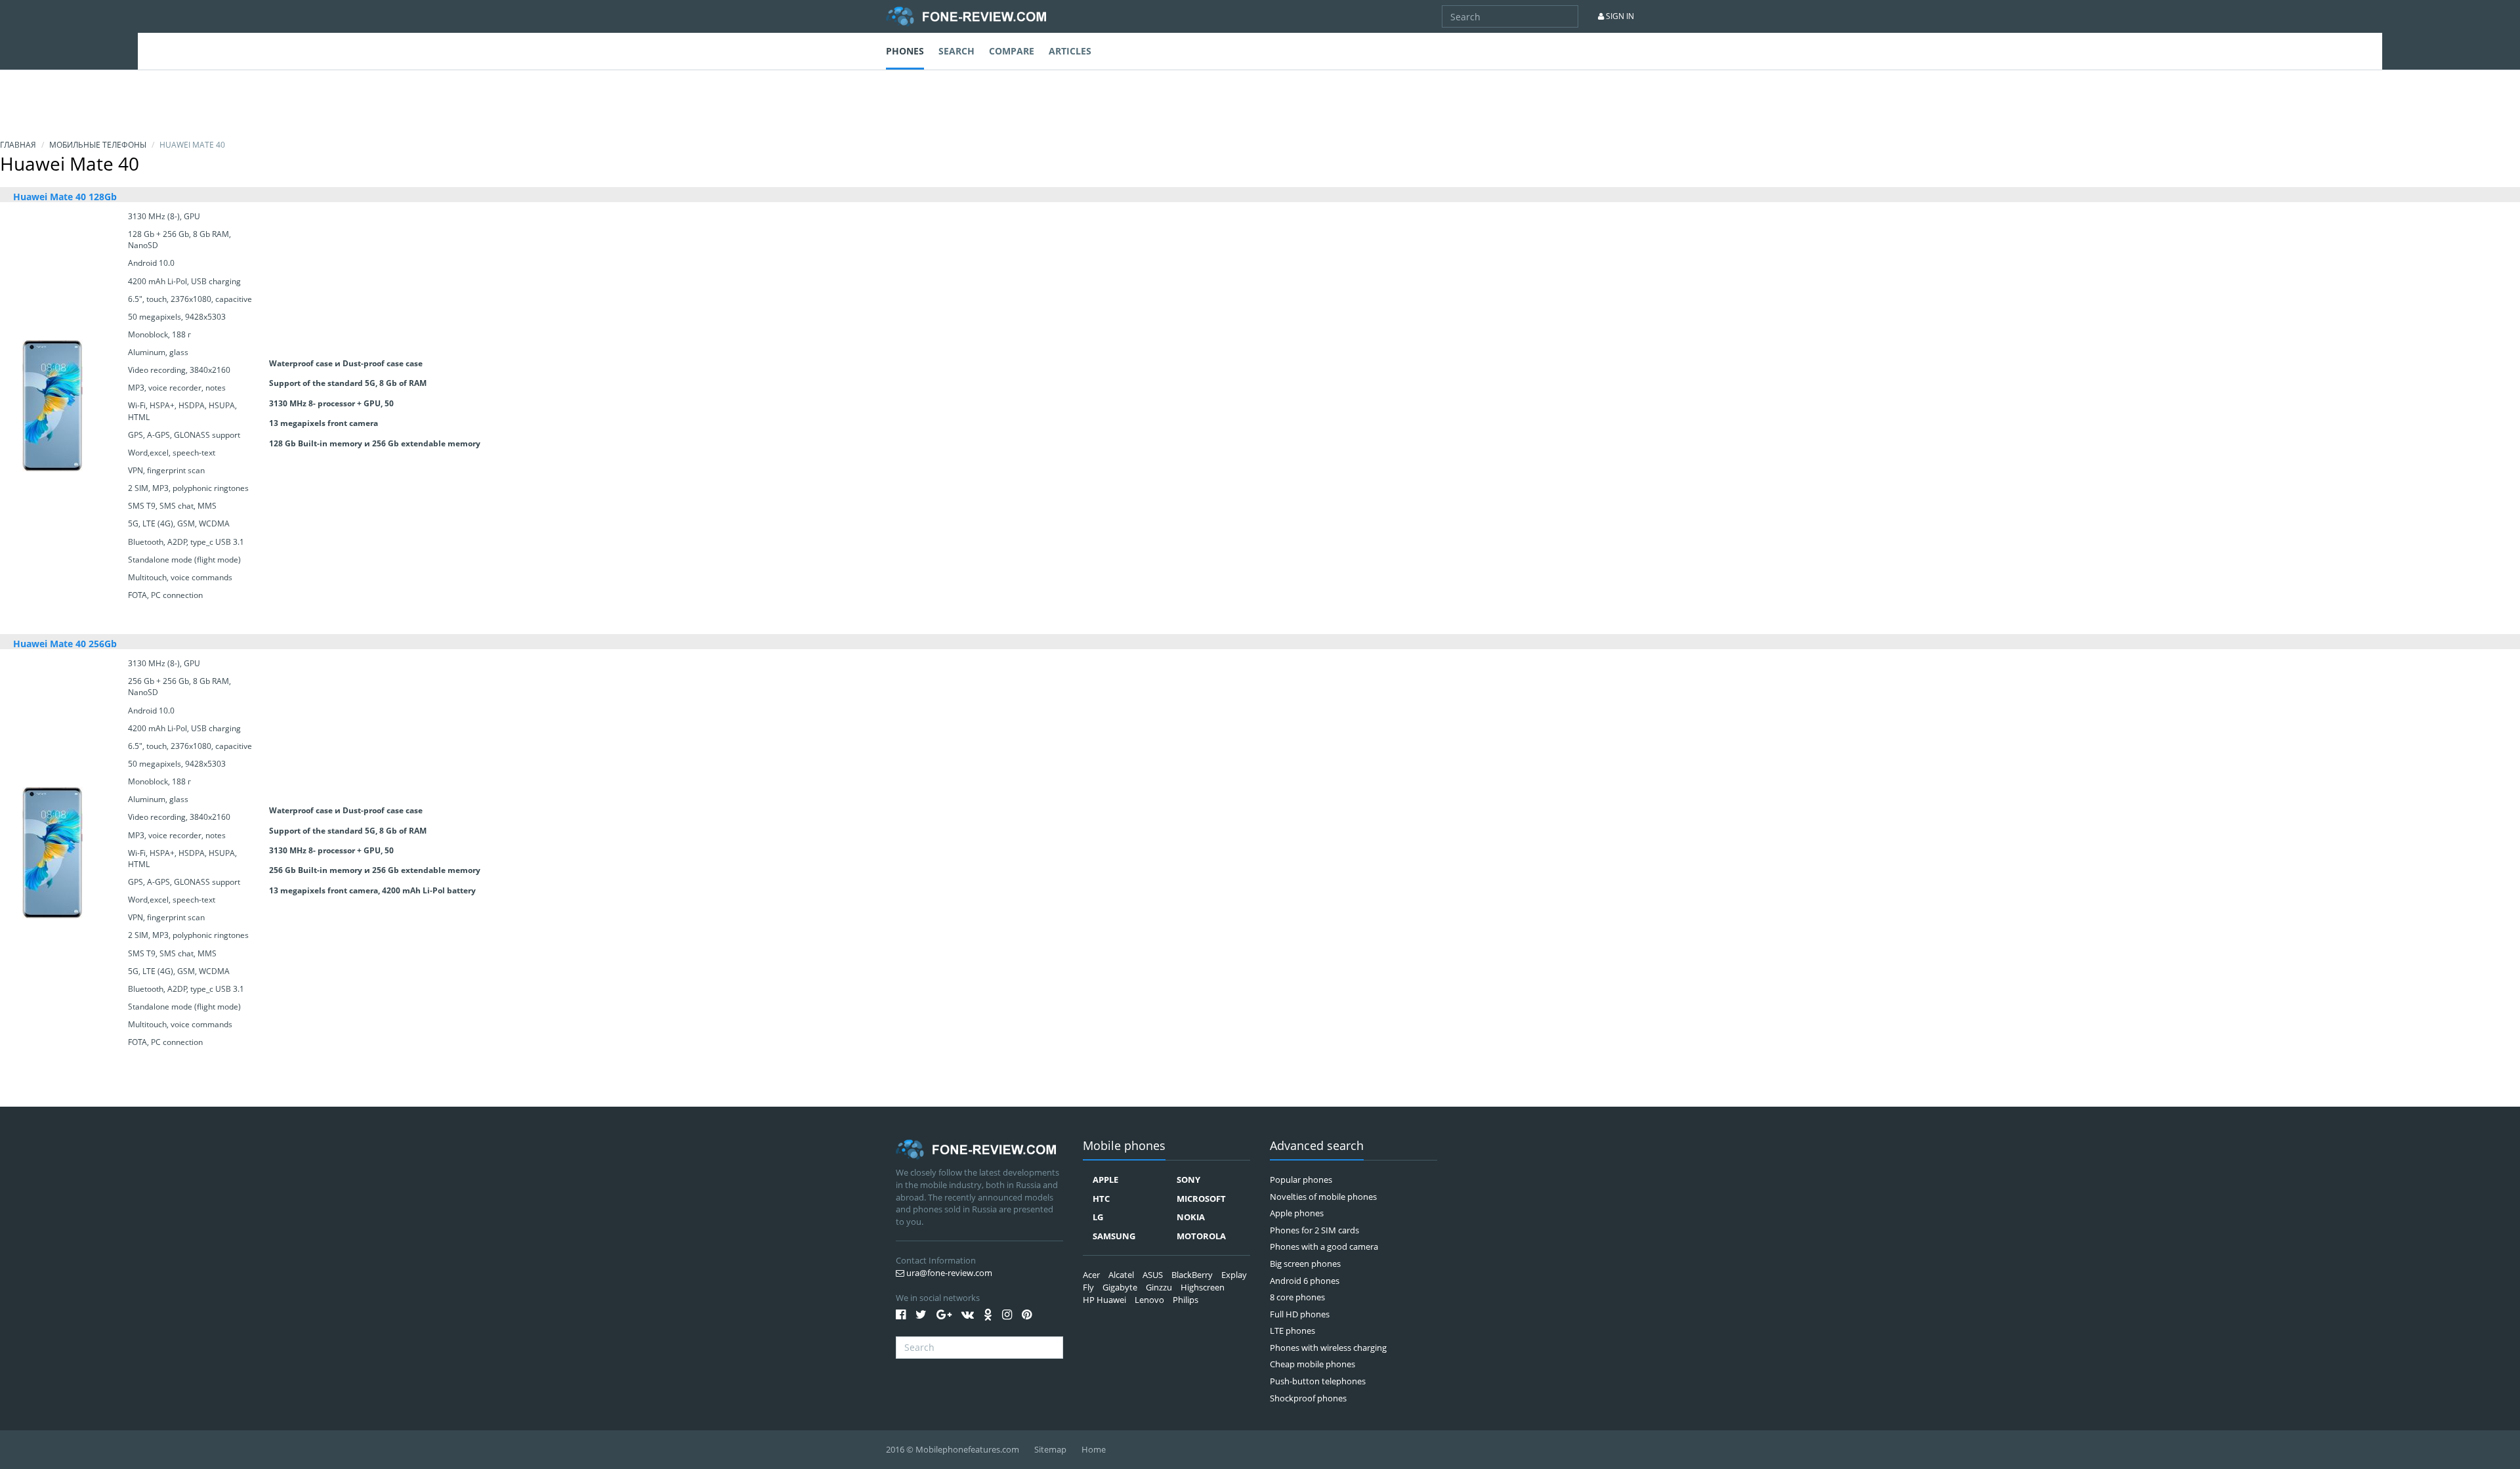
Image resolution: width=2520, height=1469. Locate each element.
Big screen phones (1305, 1264)
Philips (1186, 1300)
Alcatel (1121, 1275)
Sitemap (1050, 1449)
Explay (1234, 1275)
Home (1094, 1449)
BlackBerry (1192, 1275)
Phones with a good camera (1324, 1246)
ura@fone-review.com (948, 1273)
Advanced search (1317, 1146)
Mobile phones (1124, 1146)
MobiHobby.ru (966, 16)
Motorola (1201, 1236)
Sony (1188, 1180)
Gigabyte (1120, 1287)
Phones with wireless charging (1328, 1348)
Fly (1088, 1287)
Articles (1070, 51)
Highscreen (1203, 1287)
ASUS (1153, 1275)
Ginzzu (1159, 1287)
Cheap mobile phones (1312, 1364)
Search (956, 51)
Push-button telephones (1318, 1381)
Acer (1091, 1275)
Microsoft (1201, 1199)
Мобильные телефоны (98, 145)
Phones (905, 51)
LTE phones (1292, 1331)
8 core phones (1297, 1297)
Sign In (1619, 16)
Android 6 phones (1305, 1281)
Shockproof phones (1308, 1398)
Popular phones (1301, 1180)
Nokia (1191, 1217)
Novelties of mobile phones (1323, 1197)
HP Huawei (1104, 1300)
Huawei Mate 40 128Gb (65, 197)
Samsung (1114, 1236)
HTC (1101, 1199)
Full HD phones (1300, 1314)
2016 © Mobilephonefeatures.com (953, 1449)
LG (1098, 1217)
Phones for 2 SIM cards (1314, 1230)
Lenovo (1149, 1300)
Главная (18, 145)
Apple (1105, 1180)
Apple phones (1297, 1213)
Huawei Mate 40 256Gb (65, 644)
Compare (1012, 51)
